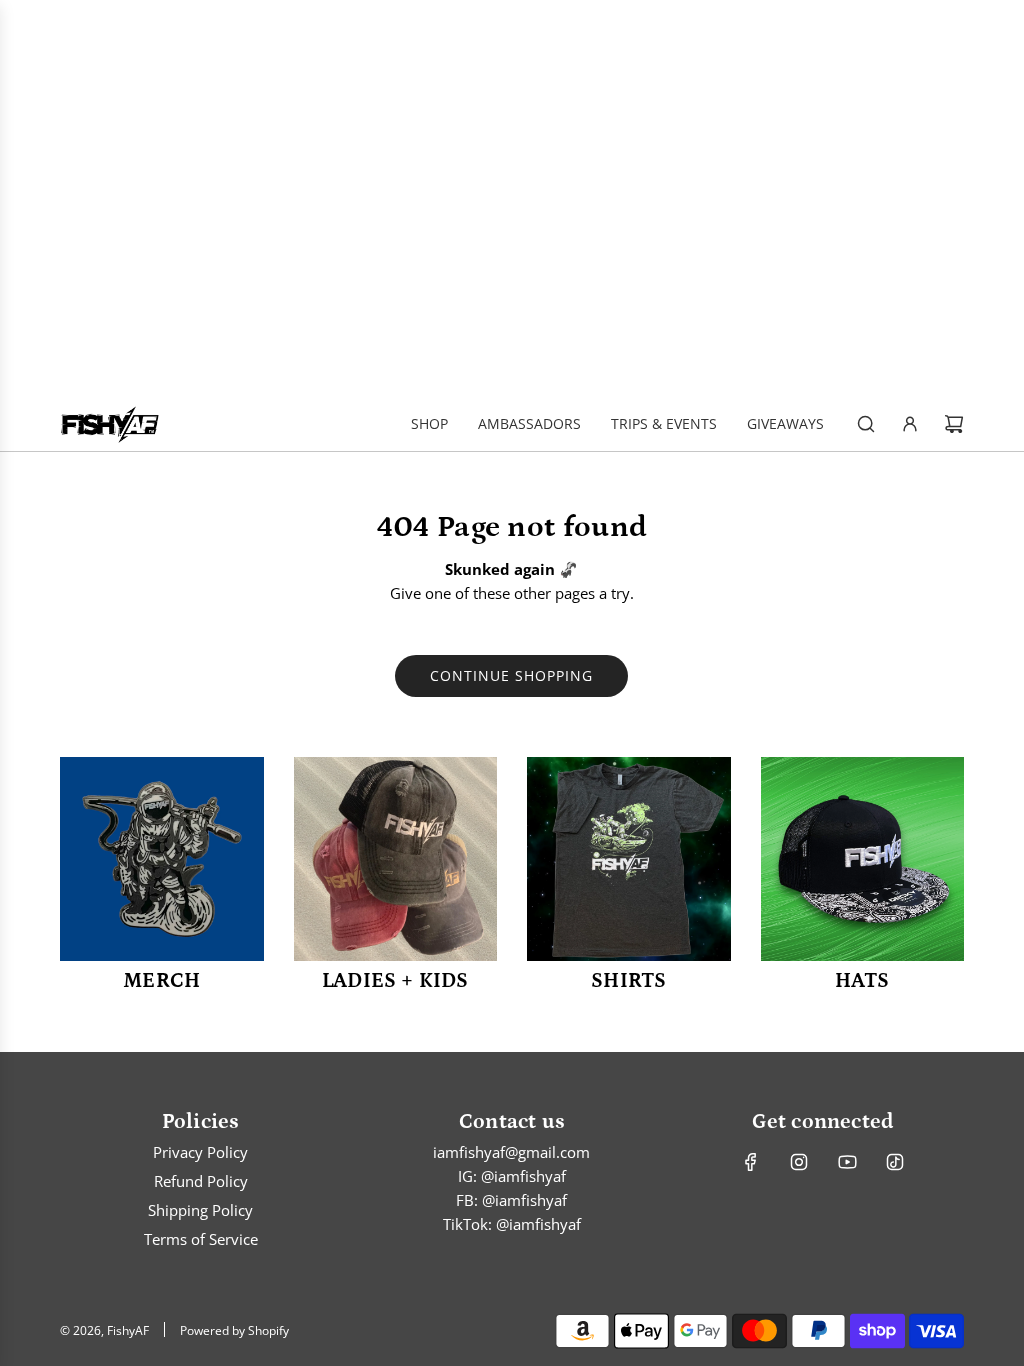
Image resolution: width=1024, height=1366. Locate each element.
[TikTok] (895, 1162)
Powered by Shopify (234, 1330)
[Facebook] (751, 1162)
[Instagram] (799, 1162)
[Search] (866, 424)
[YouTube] (847, 1162)
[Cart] (954, 424)
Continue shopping (511, 675)
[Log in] (910, 424)
